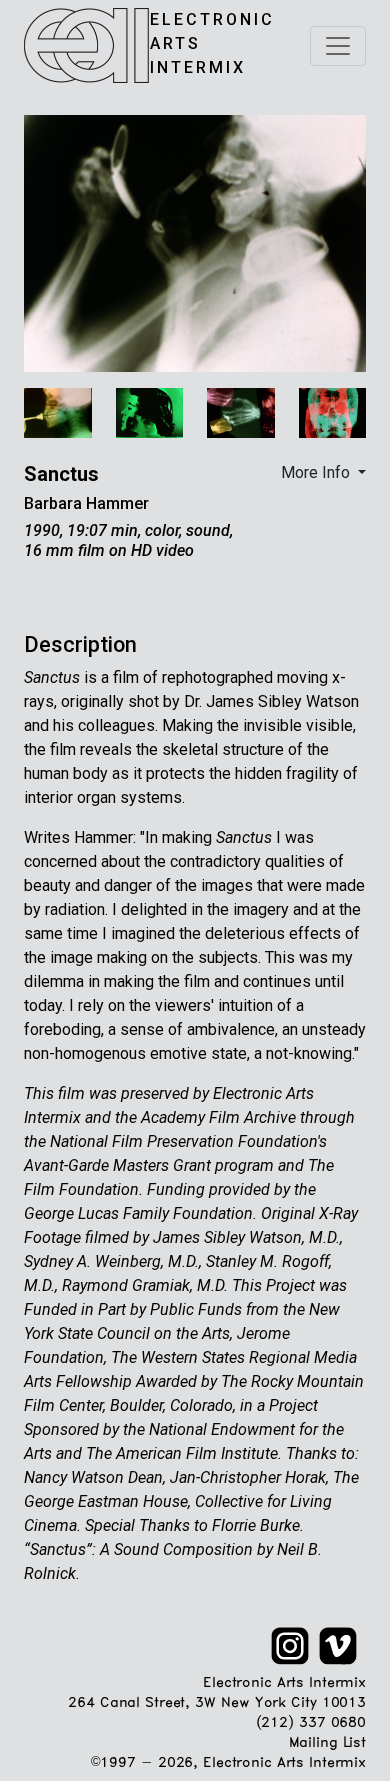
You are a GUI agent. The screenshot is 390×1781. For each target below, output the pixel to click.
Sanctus (61, 474)
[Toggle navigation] (338, 46)
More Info (317, 472)
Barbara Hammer (86, 503)
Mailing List (327, 1743)
